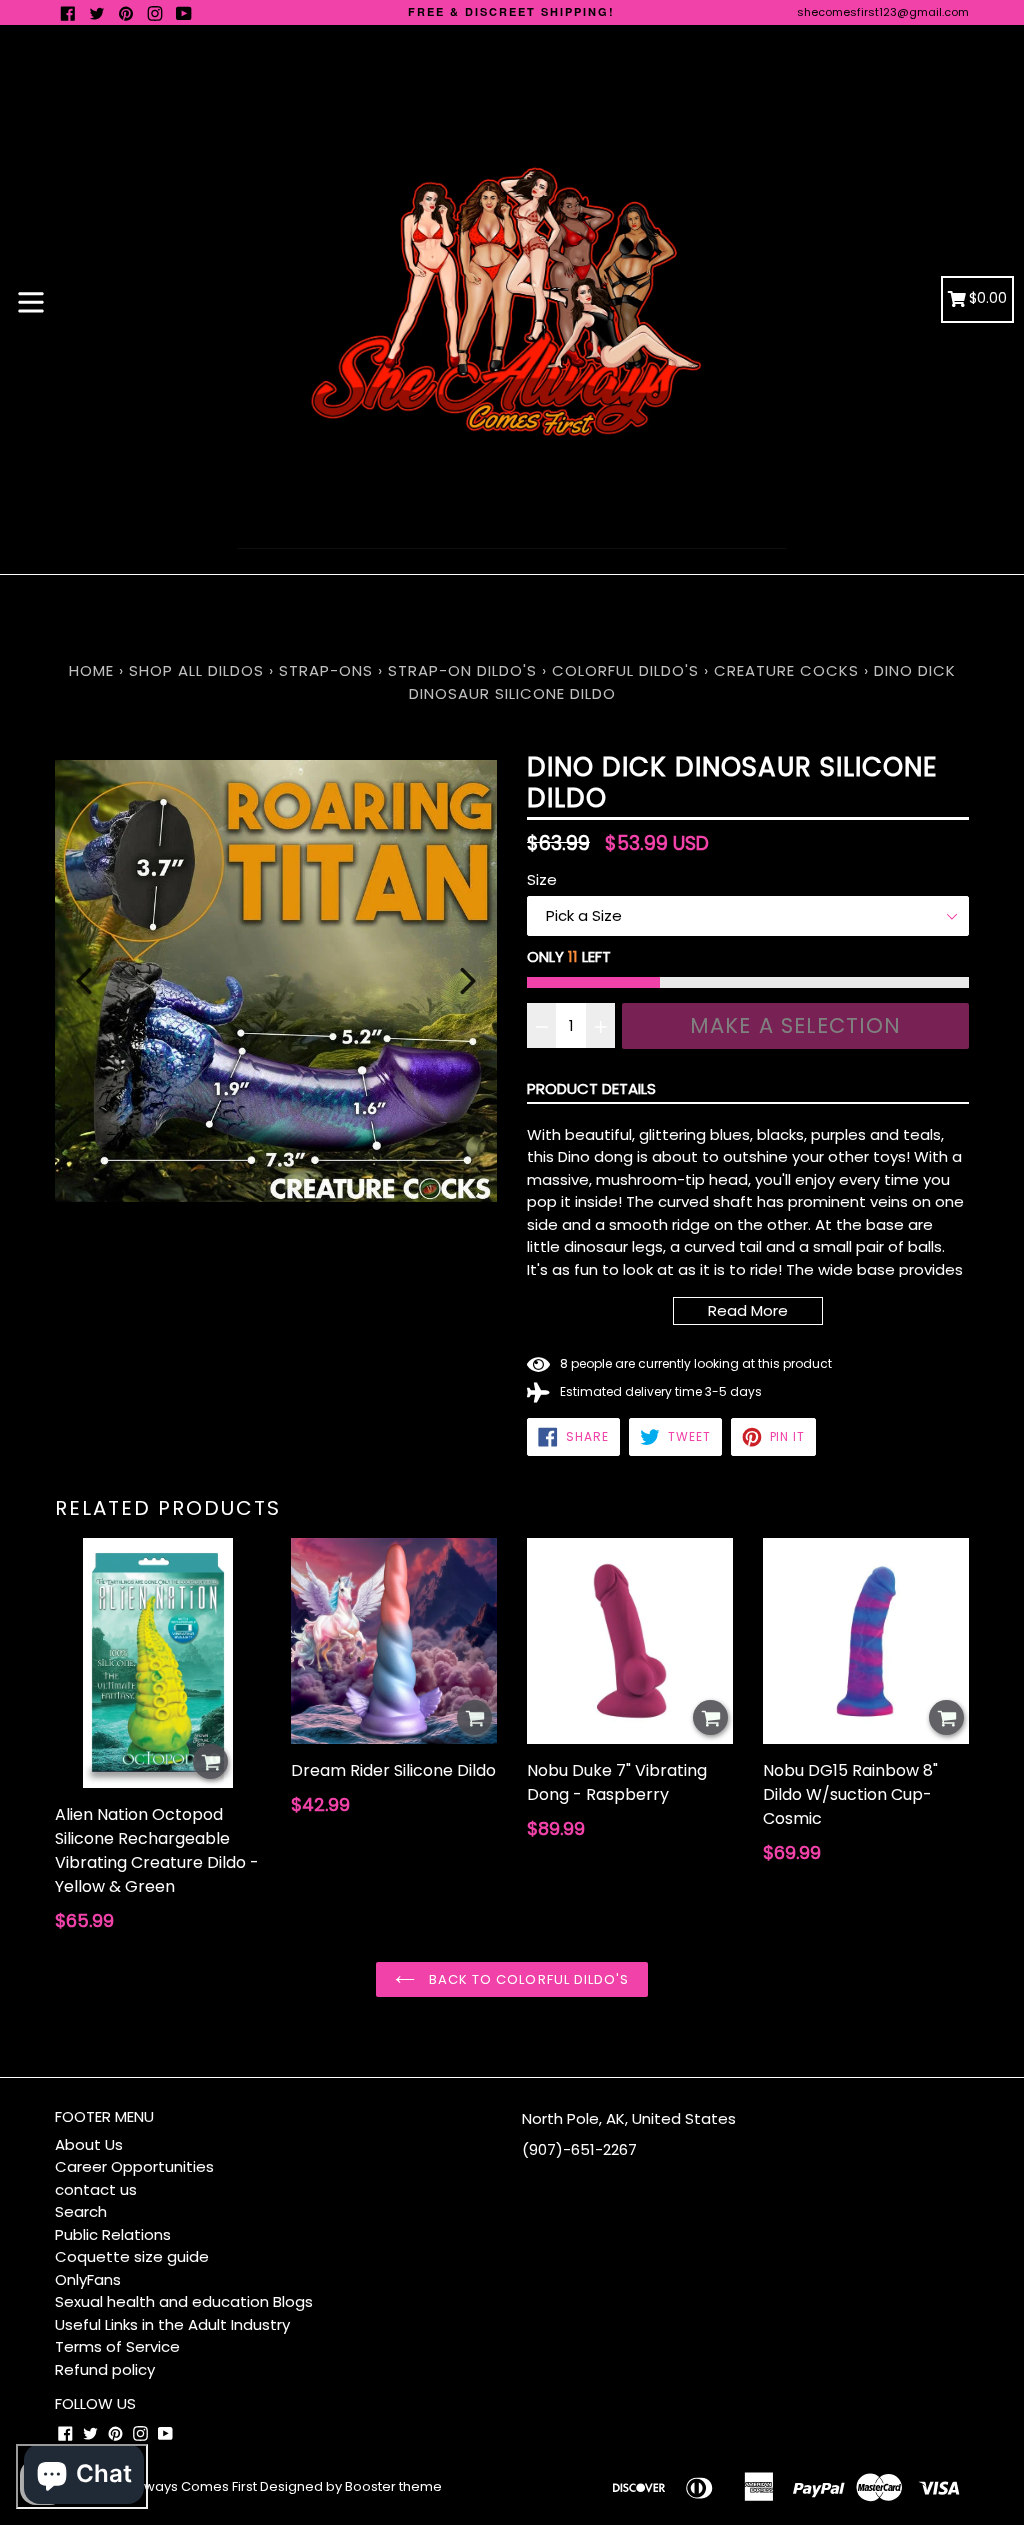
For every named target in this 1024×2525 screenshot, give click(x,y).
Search (81, 2211)
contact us (96, 2189)
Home (91, 670)
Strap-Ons (326, 670)
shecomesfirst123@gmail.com (883, 12)
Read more (748, 1310)
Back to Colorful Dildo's (527, 1979)
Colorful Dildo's (625, 670)
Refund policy (105, 2369)
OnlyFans (88, 2279)
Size (542, 879)
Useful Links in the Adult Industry (172, 2324)
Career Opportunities (134, 2166)
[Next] (468, 981)
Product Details (591, 1088)
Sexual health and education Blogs (184, 2301)
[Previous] (84, 981)
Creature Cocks (786, 670)
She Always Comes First (180, 2486)
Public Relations (113, 2234)
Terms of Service (117, 2346)
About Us (89, 2144)
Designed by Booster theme (351, 2486)
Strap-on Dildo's (462, 670)
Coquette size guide (132, 2256)
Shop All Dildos (199, 670)
